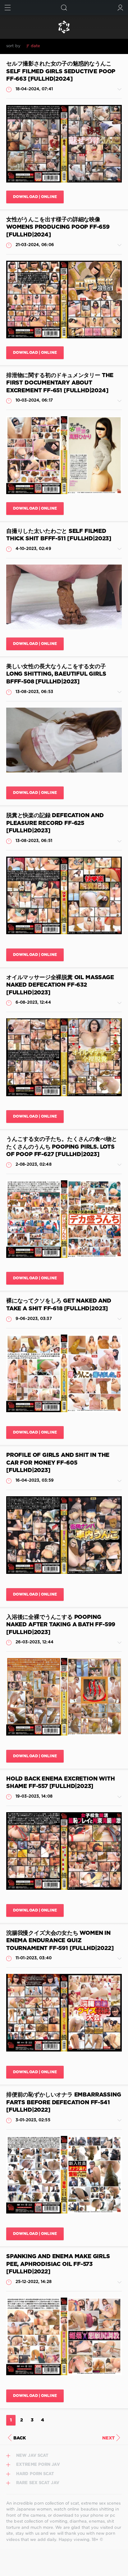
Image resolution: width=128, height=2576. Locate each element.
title (81, 46)
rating (51, 46)
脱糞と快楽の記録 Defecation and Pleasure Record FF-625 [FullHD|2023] (55, 823)
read (67, 46)
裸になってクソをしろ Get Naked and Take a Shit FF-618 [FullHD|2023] (59, 1305)
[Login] (120, 8)
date (35, 46)
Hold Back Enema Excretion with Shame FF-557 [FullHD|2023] (61, 1783)
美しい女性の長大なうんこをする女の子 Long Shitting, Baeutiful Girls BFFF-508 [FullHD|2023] (56, 674)
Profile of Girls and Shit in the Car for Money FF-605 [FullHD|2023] (58, 1463)
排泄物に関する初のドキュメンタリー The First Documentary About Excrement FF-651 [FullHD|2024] (60, 383)
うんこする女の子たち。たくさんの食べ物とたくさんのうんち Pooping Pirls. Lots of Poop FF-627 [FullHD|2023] (62, 1147)
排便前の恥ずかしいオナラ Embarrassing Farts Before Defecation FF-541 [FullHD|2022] (64, 2103)
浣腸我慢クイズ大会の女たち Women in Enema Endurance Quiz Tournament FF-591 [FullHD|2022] (60, 1941)
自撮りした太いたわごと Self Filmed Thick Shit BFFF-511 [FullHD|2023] (59, 535)
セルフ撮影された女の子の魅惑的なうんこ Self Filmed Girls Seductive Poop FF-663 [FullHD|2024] (61, 72)
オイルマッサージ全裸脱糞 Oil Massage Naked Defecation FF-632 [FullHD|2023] (60, 985)
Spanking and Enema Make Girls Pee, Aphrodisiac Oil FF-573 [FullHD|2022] (58, 2264)
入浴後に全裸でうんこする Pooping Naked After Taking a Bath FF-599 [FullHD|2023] (61, 1625)
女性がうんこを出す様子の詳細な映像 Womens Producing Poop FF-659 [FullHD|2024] (58, 227)
